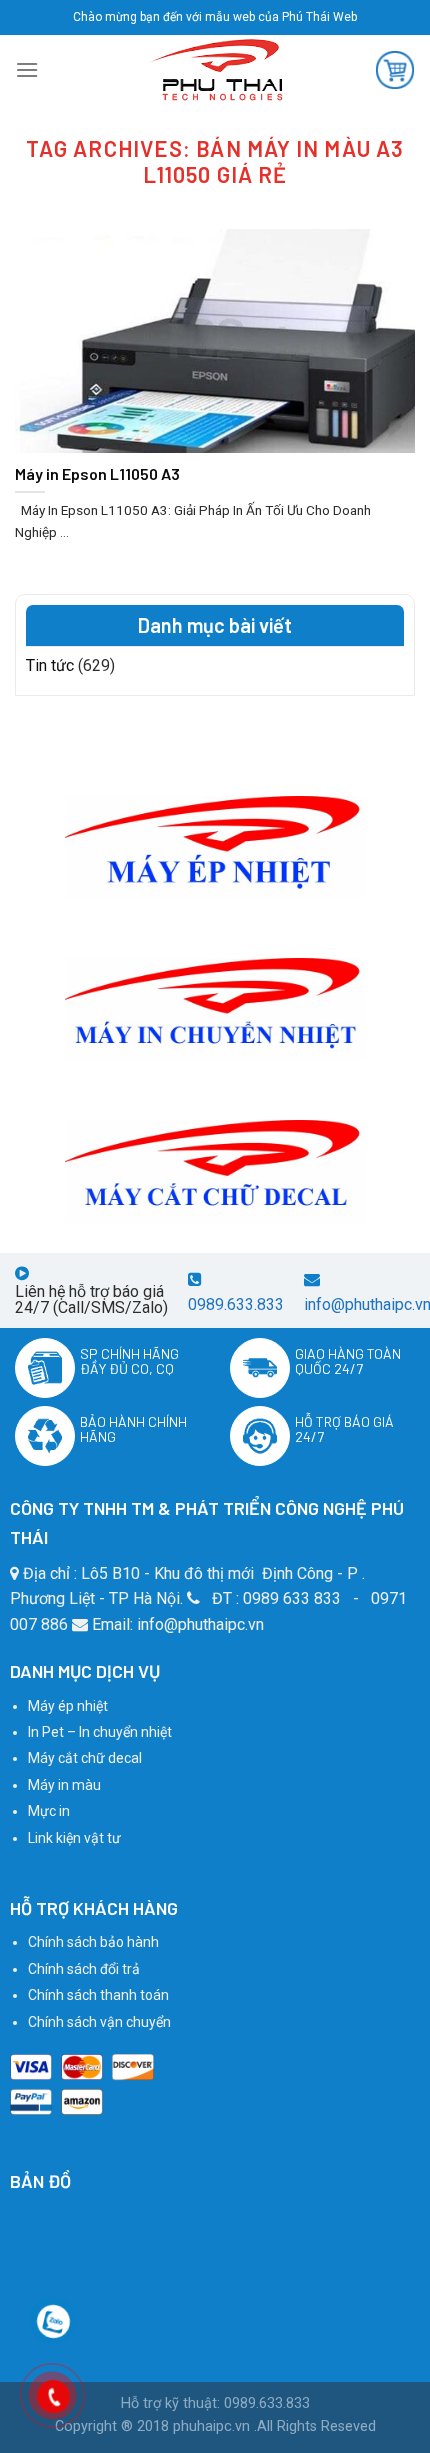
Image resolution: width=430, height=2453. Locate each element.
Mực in (49, 1811)
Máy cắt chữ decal (85, 1758)
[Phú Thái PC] (215, 70)
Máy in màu (64, 1785)
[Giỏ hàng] (395, 70)
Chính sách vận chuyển (99, 2022)
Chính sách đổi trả (84, 1969)
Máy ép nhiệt (68, 1706)
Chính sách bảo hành (93, 1942)
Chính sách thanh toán (98, 1995)
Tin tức (50, 665)
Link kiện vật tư (74, 1838)
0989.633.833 (236, 1304)
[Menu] (27, 69)
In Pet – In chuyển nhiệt (100, 1732)
